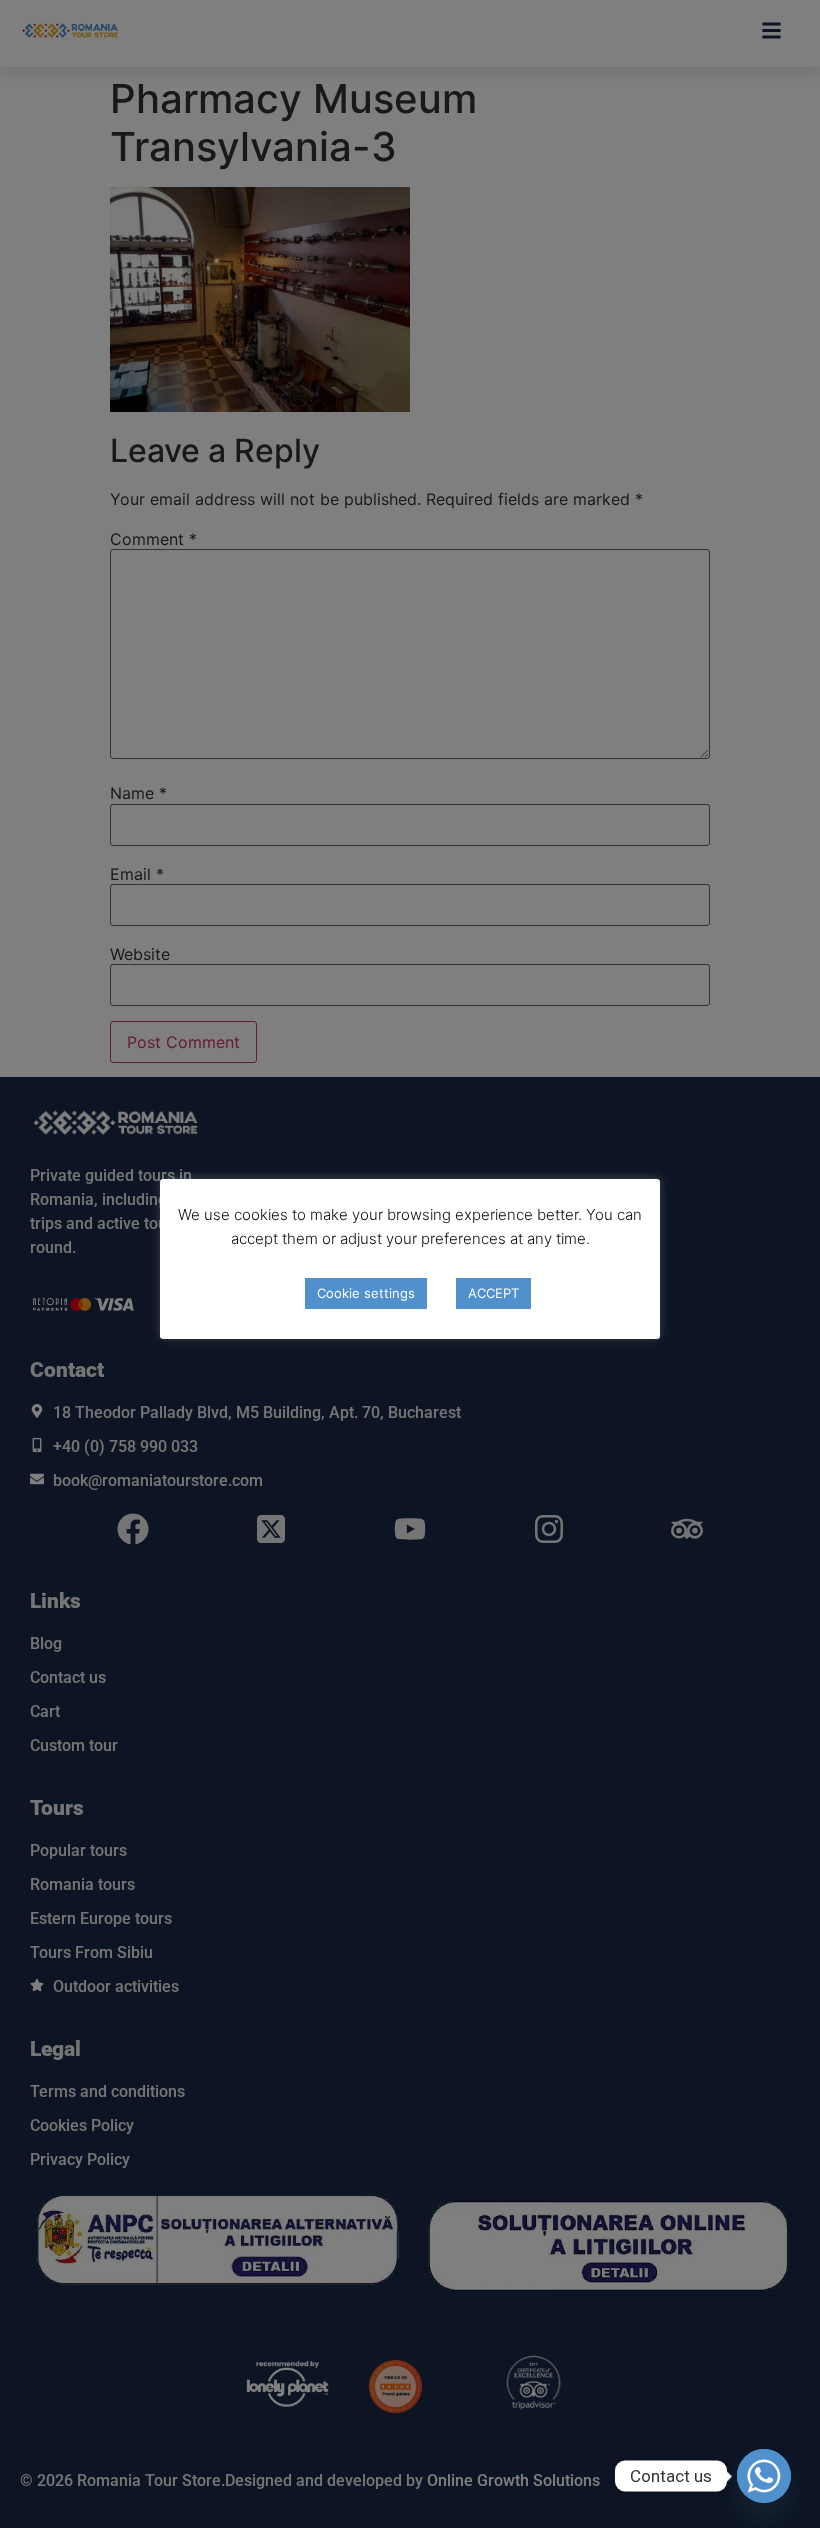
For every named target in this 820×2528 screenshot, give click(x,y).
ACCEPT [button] (493, 1293)
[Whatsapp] (764, 2476)
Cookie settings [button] (366, 1293)
